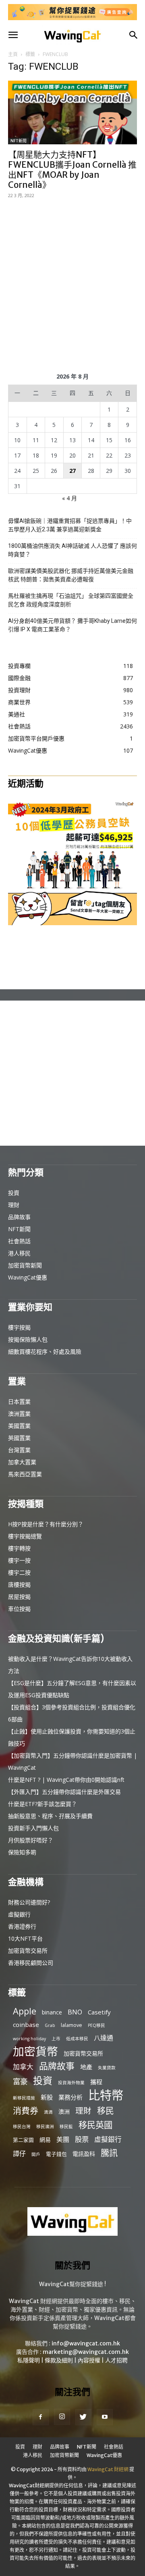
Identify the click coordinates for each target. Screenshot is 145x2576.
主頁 (13, 54)
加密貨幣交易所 (28, 1951)
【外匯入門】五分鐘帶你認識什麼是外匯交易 (64, 1792)
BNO (75, 2012)
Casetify (99, 2012)
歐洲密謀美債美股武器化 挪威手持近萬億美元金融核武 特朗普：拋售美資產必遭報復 (71, 575)
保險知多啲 (22, 1852)
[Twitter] (83, 2417)
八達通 (104, 2038)
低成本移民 (77, 2039)
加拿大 (23, 2067)
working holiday (29, 2039)
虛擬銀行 (19, 1914)
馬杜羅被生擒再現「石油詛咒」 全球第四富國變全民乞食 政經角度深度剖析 (71, 600)
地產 (86, 2067)
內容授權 (89, 2360)
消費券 (26, 2111)
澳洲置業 (19, 1414)
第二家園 (23, 2140)
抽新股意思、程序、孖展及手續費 (50, 1816)
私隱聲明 (29, 2360)
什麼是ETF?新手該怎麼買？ (42, 1804)
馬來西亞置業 (25, 1474)
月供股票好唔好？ (31, 1840)
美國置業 (19, 1426)
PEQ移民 (96, 2025)
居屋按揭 (19, 1597)
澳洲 (64, 2111)
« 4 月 (69, 498)
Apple (25, 2011)
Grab (50, 2025)
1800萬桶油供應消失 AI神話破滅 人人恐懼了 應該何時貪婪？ (72, 550)
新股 (47, 2097)
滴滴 (48, 2112)
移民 (106, 2111)
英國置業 (19, 1438)
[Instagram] (62, 2417)
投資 (14, 1193)
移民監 (66, 2127)
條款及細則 (59, 2360)
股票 (82, 2139)
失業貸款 (107, 2068)
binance (52, 2012)
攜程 (96, 2082)
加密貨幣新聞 (25, 1265)
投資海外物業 (71, 2083)
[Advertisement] (72, 284)
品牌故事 (19, 1217)
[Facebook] (41, 2417)
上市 (56, 2039)
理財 (14, 1205)
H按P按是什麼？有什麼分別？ (46, 1524)
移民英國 (95, 2125)
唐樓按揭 (19, 1585)
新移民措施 (24, 2098)
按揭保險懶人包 (28, 1339)
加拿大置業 (22, 1462)
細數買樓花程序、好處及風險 (45, 1351)
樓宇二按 (19, 1572)
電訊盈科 (84, 2154)
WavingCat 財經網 (108, 2469)
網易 (45, 2140)
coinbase (26, 2025)
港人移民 (19, 1253)
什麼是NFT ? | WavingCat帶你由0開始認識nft (66, 1780)
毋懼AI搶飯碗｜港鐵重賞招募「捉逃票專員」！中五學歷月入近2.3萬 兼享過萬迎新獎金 (70, 525)
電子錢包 (56, 2154)
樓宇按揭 (19, 1327)
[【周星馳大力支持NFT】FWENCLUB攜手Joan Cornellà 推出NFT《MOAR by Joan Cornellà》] (72, 112)
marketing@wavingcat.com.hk (86, 2352)
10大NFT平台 (25, 1938)
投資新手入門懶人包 (33, 1828)
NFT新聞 (19, 141)
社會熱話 (19, 1241)
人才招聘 (116, 2360)
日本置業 (19, 1401)
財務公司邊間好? (29, 1902)
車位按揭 (19, 1609)
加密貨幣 (35, 2051)
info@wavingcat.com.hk (86, 2343)
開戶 (36, 2154)
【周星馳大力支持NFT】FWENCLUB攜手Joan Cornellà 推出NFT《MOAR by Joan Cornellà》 (72, 170)
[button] (13, 35)
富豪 (20, 2081)
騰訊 (109, 2153)
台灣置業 (19, 1450)
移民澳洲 (45, 2127)
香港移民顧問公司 (31, 1963)
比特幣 (106, 2095)
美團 (63, 2140)
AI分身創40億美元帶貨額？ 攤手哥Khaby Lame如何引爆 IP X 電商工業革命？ (72, 625)
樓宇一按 (19, 1560)
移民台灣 (22, 2127)
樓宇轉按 (19, 1548)
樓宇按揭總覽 (25, 1536)
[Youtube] (105, 2417)
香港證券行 (22, 1926)
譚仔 (19, 2154)
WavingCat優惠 (28, 1277)
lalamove (71, 2025)
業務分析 (70, 2097)
